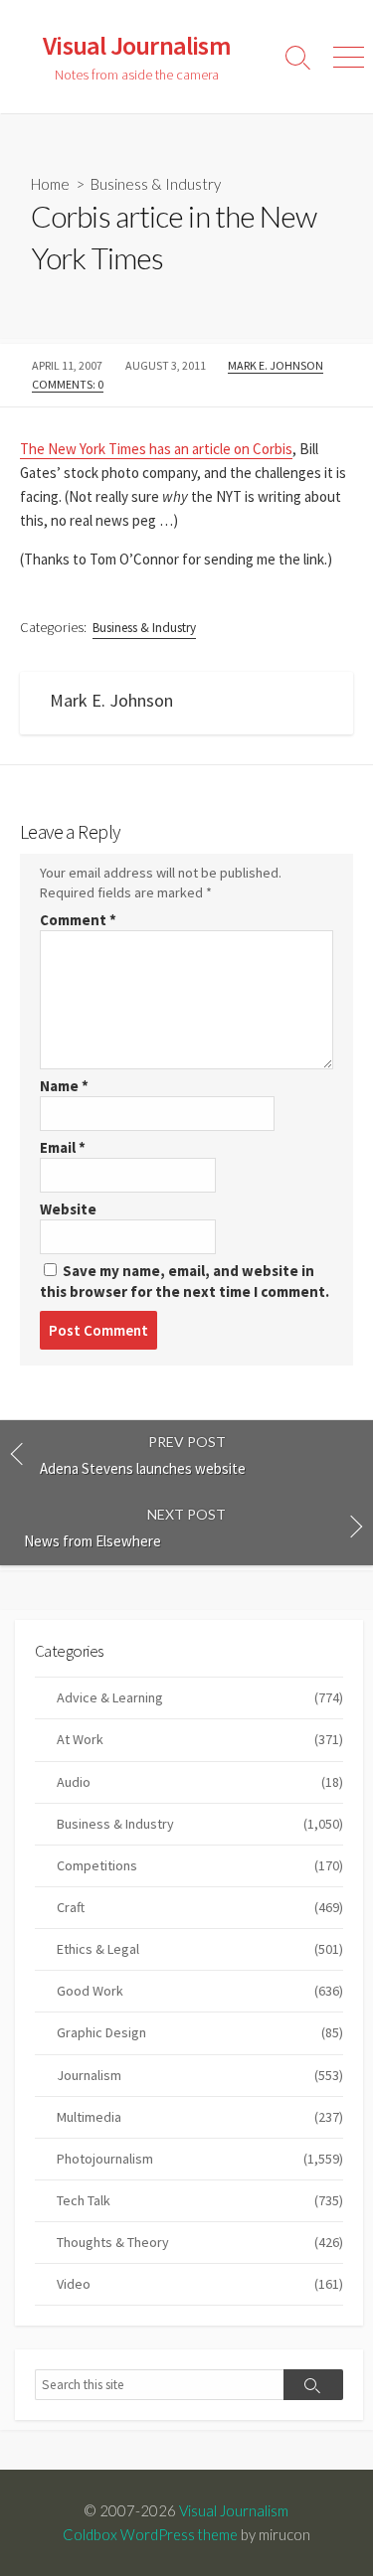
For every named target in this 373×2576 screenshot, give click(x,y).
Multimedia (200, 2117)
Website (68, 1209)
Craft (200, 1907)
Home (50, 184)
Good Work (200, 1991)
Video (200, 2284)
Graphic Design (200, 2032)
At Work (200, 1739)
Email (63, 1147)
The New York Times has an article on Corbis (156, 449)
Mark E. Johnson (276, 365)
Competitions (200, 1865)
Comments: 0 (68, 384)
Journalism (200, 2075)
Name (64, 1086)
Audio (200, 1782)
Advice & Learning (200, 1697)
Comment (78, 920)
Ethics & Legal (200, 1949)
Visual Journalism (234, 2510)
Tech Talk (200, 2200)
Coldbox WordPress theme (150, 2534)
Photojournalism (200, 2159)
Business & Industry (156, 184)
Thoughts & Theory (200, 2242)
